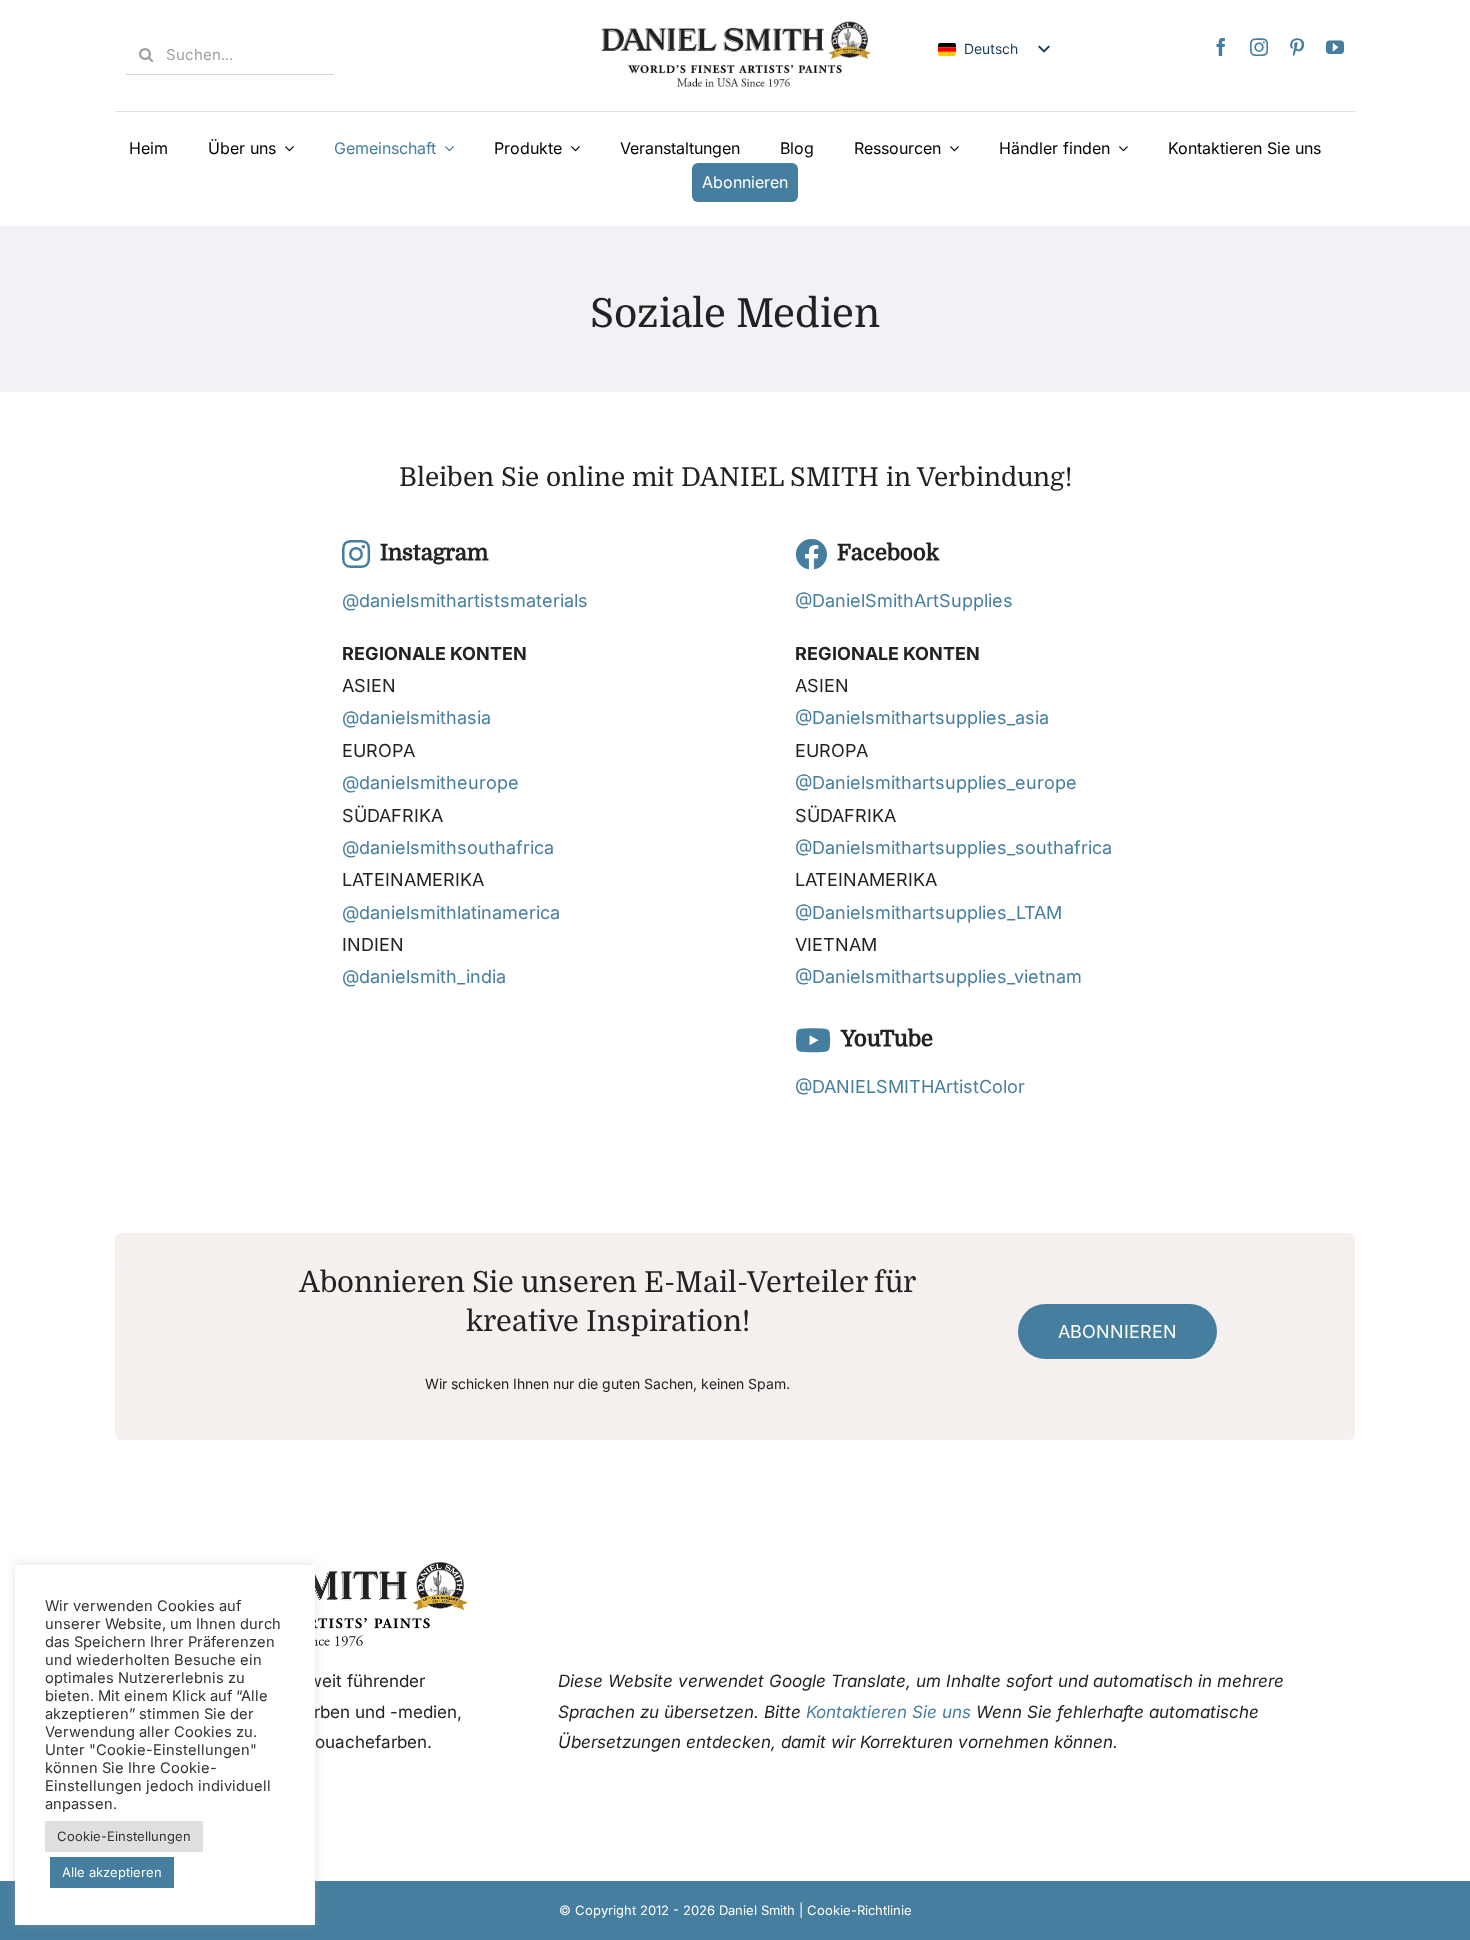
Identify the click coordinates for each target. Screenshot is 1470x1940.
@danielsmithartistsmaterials (465, 600)
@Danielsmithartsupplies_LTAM (928, 912)
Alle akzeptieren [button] (112, 1872)
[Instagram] (1259, 47)
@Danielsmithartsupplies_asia (922, 717)
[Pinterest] (1297, 47)
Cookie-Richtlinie (859, 1910)
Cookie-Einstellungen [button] (124, 1836)
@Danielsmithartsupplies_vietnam (938, 976)
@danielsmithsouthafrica (448, 847)
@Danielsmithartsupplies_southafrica (953, 847)
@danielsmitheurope (430, 782)
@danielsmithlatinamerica (451, 912)
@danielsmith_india (424, 976)
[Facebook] (1221, 47)
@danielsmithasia (416, 717)
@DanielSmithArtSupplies (904, 600)
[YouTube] (1335, 47)
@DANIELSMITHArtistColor (910, 1086)
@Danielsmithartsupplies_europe (936, 782)
